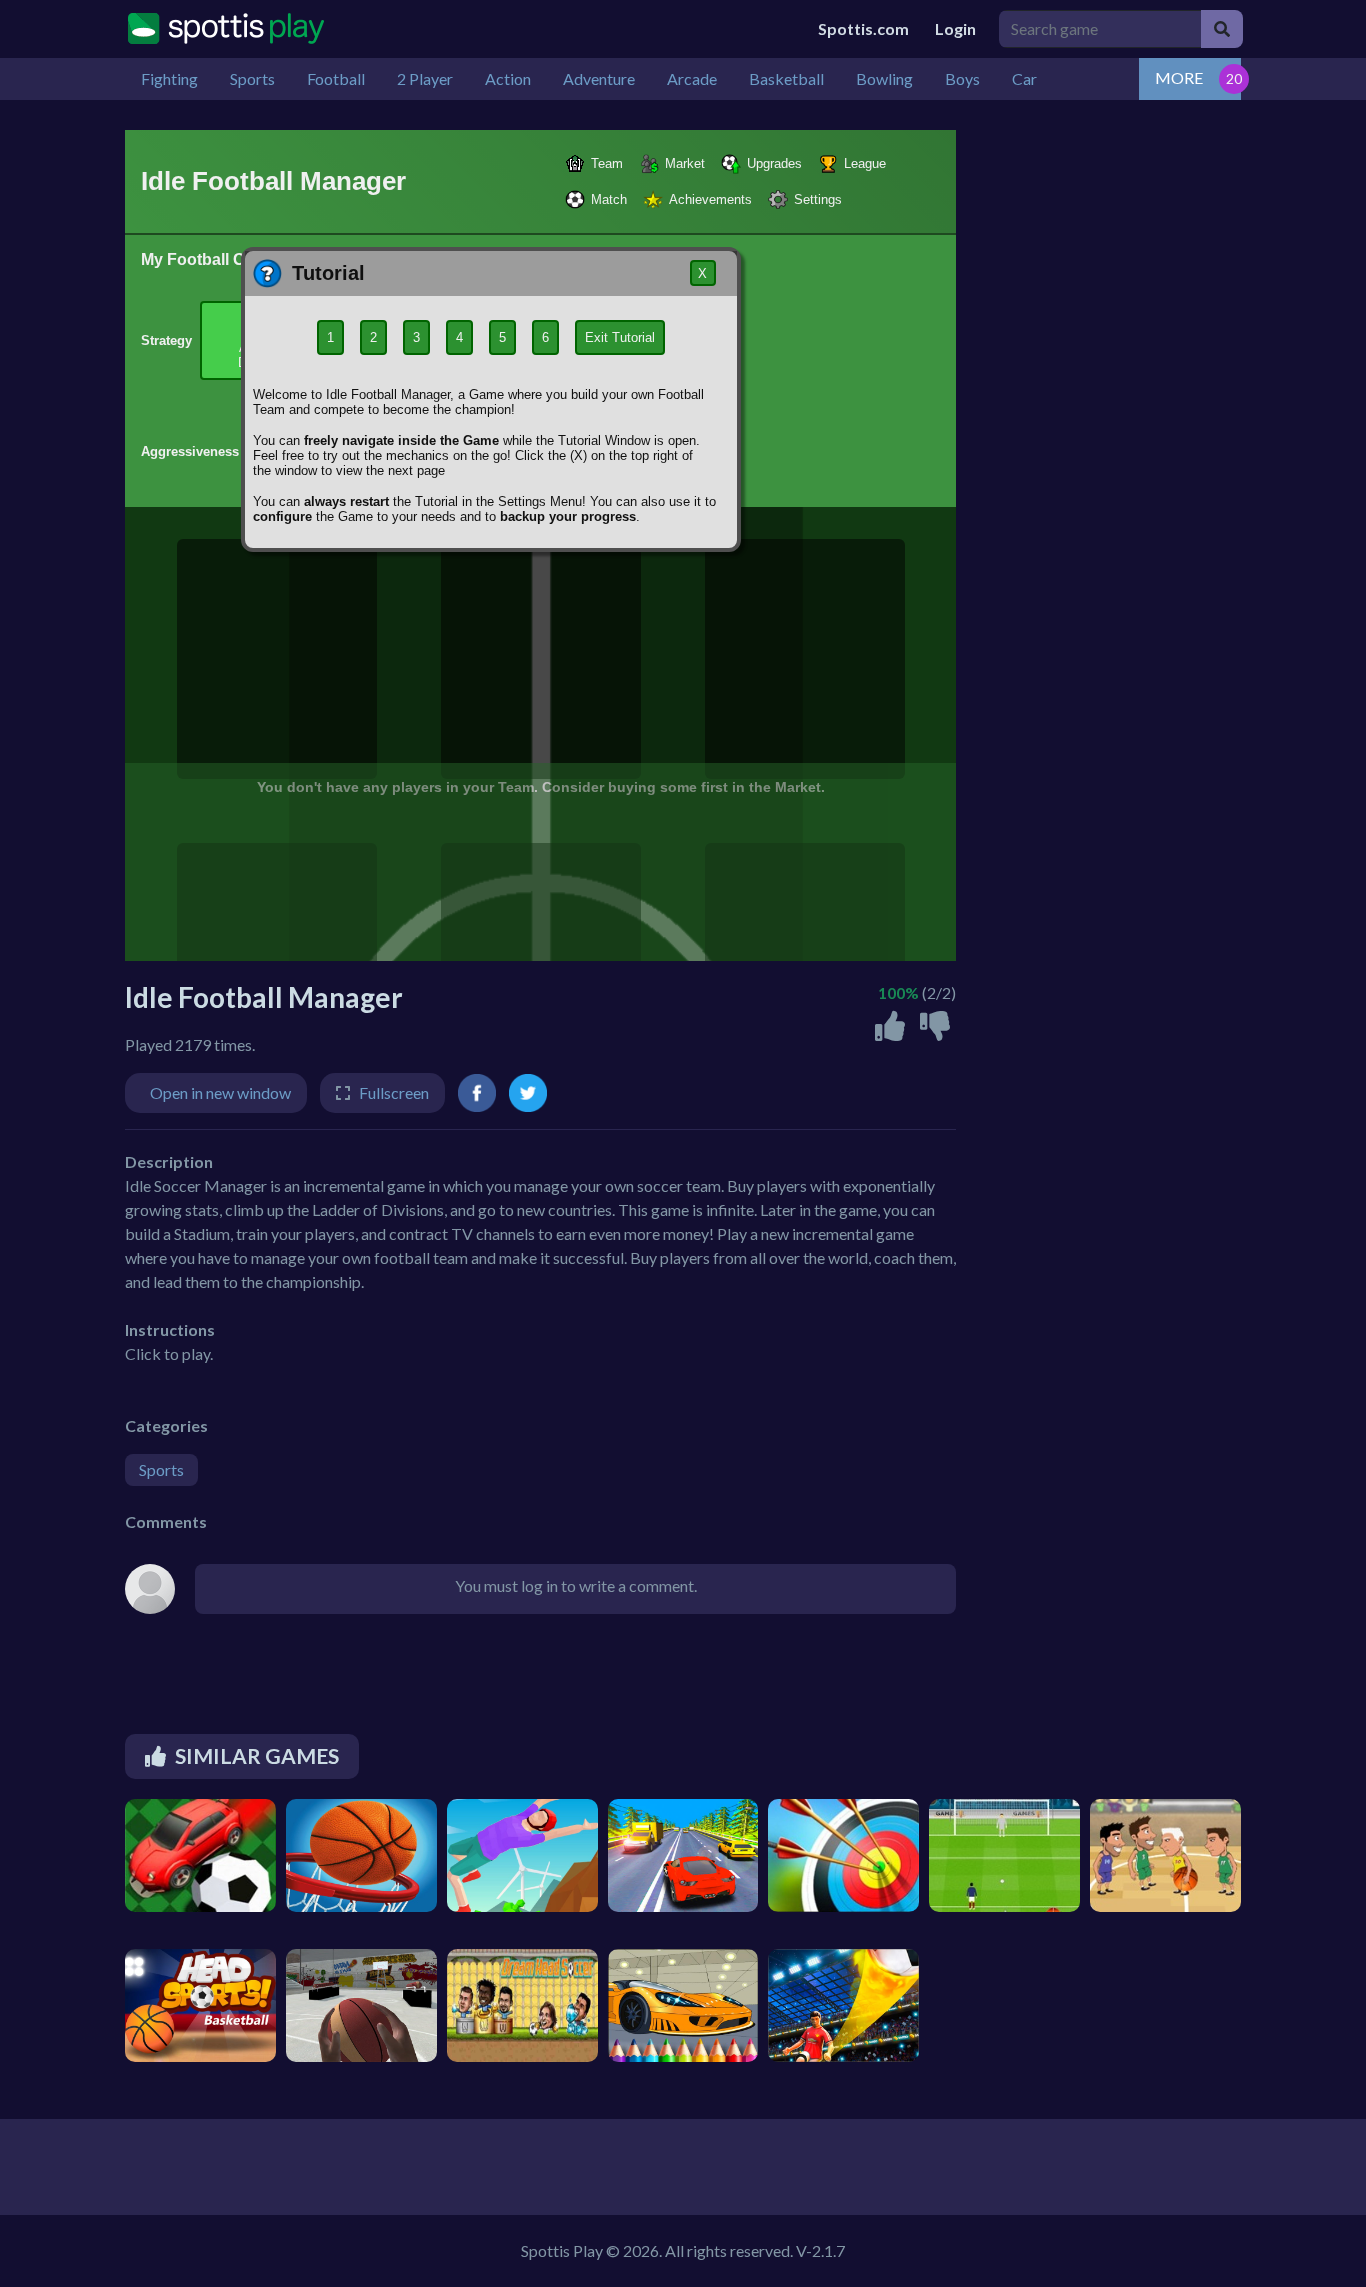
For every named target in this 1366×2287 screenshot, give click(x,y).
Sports (161, 1469)
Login (955, 28)
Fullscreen (394, 1092)
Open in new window (220, 1092)
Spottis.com (863, 28)
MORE (1179, 77)
